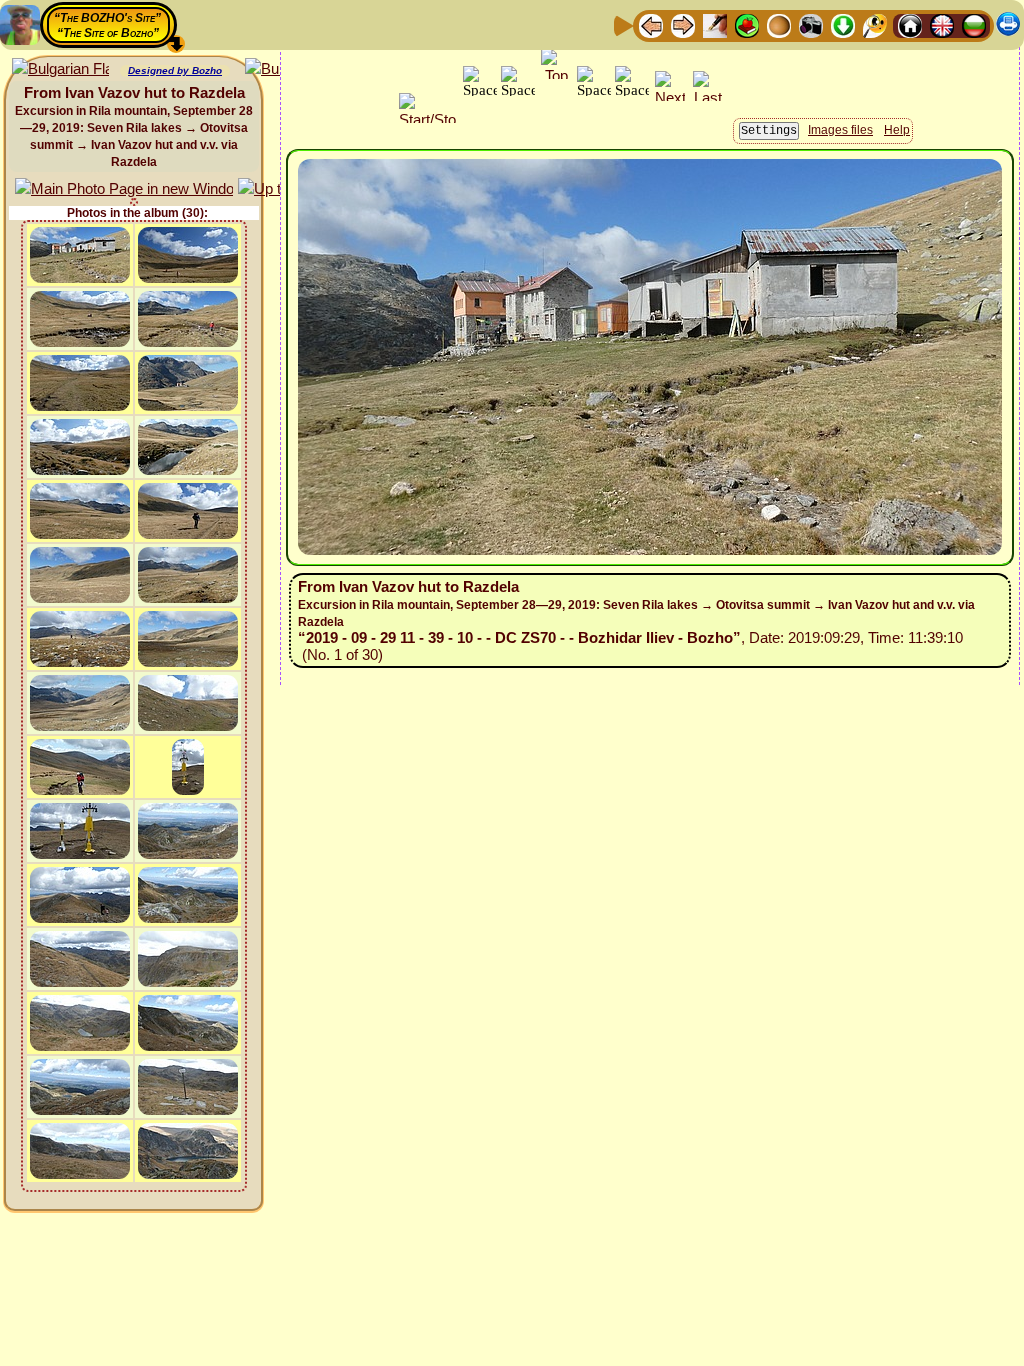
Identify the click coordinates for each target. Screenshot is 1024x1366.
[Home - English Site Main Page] (942, 24)
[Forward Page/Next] (683, 24)
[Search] (875, 24)
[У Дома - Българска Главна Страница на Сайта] (974, 24)
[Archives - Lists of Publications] (715, 24)
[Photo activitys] (811, 24)
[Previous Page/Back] (651, 24)
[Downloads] (843, 24)
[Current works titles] (779, 24)
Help (897, 130)
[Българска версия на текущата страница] (60, 69)
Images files (840, 130)
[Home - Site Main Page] (910, 24)
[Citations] (747, 24)
